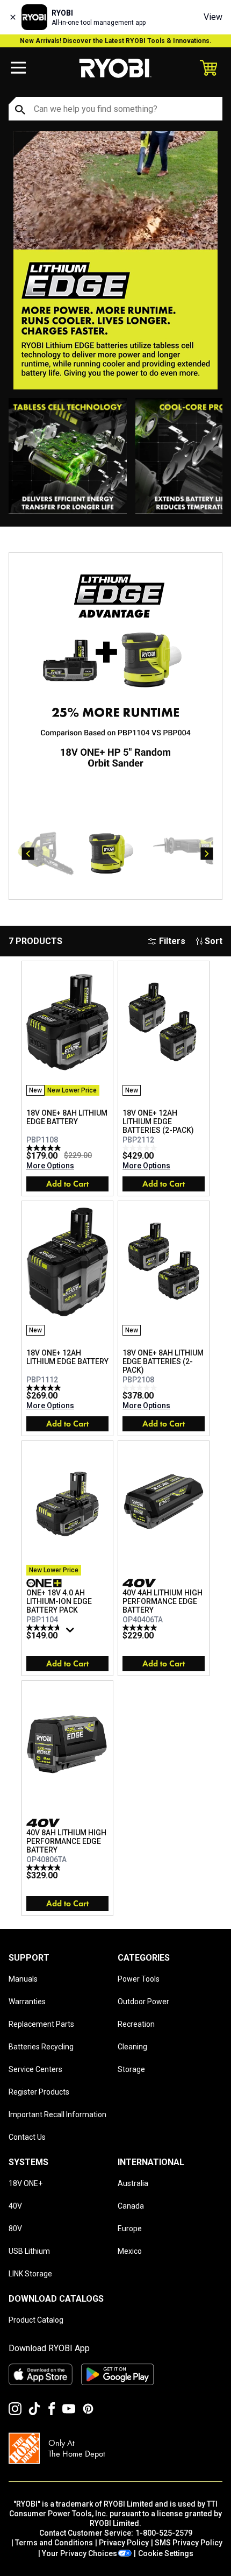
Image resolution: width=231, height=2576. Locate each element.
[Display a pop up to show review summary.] (71, 1633)
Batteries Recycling (41, 2047)
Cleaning (132, 2047)
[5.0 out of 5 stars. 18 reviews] (45, 1148)
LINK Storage (30, 2274)
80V (15, 2229)
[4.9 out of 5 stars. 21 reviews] (45, 1868)
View (213, 17)
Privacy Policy (124, 2543)
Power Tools (139, 1979)
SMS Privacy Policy (189, 2543)
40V (15, 2206)
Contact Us (27, 2137)
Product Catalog (36, 2320)
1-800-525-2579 (164, 2533)
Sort (214, 941)
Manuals (23, 1979)
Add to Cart (67, 1184)
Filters (172, 941)
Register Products (39, 2092)
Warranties (27, 2002)
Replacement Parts (41, 2024)
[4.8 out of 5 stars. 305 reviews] (45, 1628)
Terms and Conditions (54, 2543)
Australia (133, 2183)
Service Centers (35, 2069)
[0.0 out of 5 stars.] (141, 1148)
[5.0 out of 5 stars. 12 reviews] (45, 1388)
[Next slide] (207, 854)
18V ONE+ (26, 2183)
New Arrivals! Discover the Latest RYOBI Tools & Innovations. (116, 41)
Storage (131, 2069)
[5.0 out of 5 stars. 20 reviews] (141, 1628)
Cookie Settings (166, 2553)
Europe (130, 2229)
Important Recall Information (57, 2114)
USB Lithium (29, 2251)
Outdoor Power (143, 2002)
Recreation (136, 2024)
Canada (131, 2206)
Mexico (130, 2251)
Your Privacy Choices (80, 2553)
